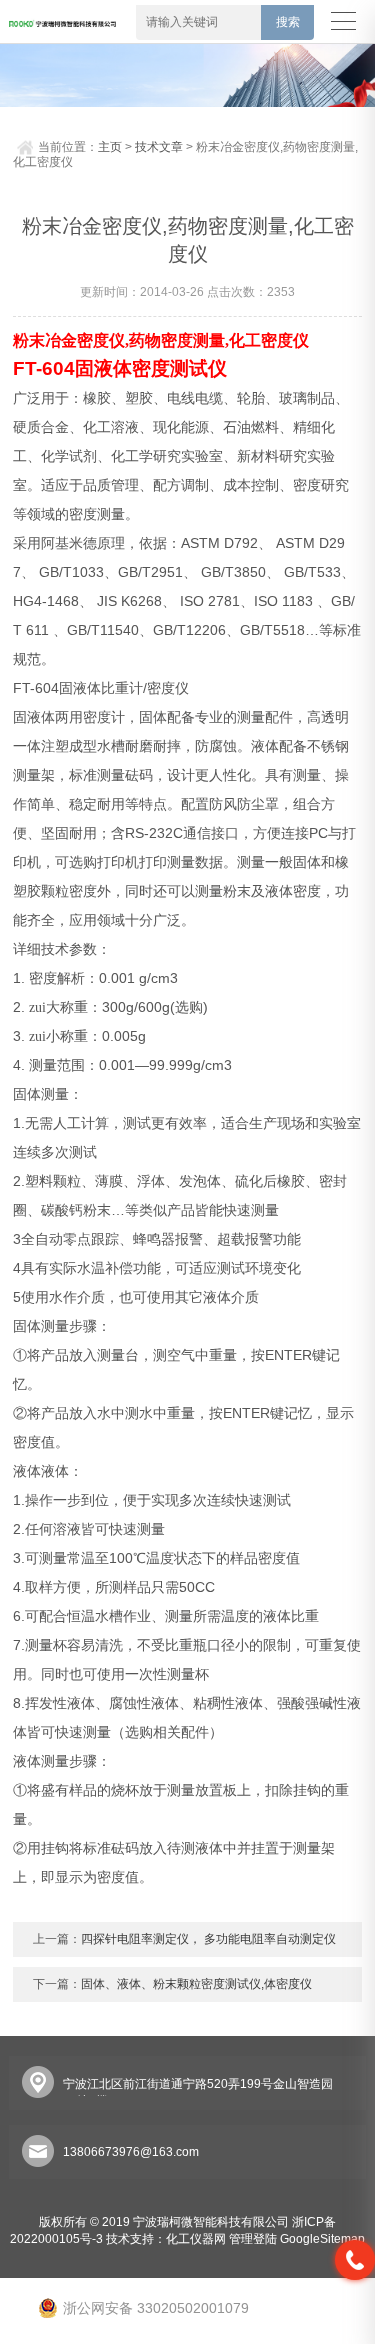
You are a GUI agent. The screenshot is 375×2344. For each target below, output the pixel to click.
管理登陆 (253, 2239)
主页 (110, 147)
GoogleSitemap (322, 2239)
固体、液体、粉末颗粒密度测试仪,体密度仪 (196, 1984)
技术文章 (159, 147)
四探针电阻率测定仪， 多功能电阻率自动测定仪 (208, 1939)
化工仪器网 (196, 2239)
